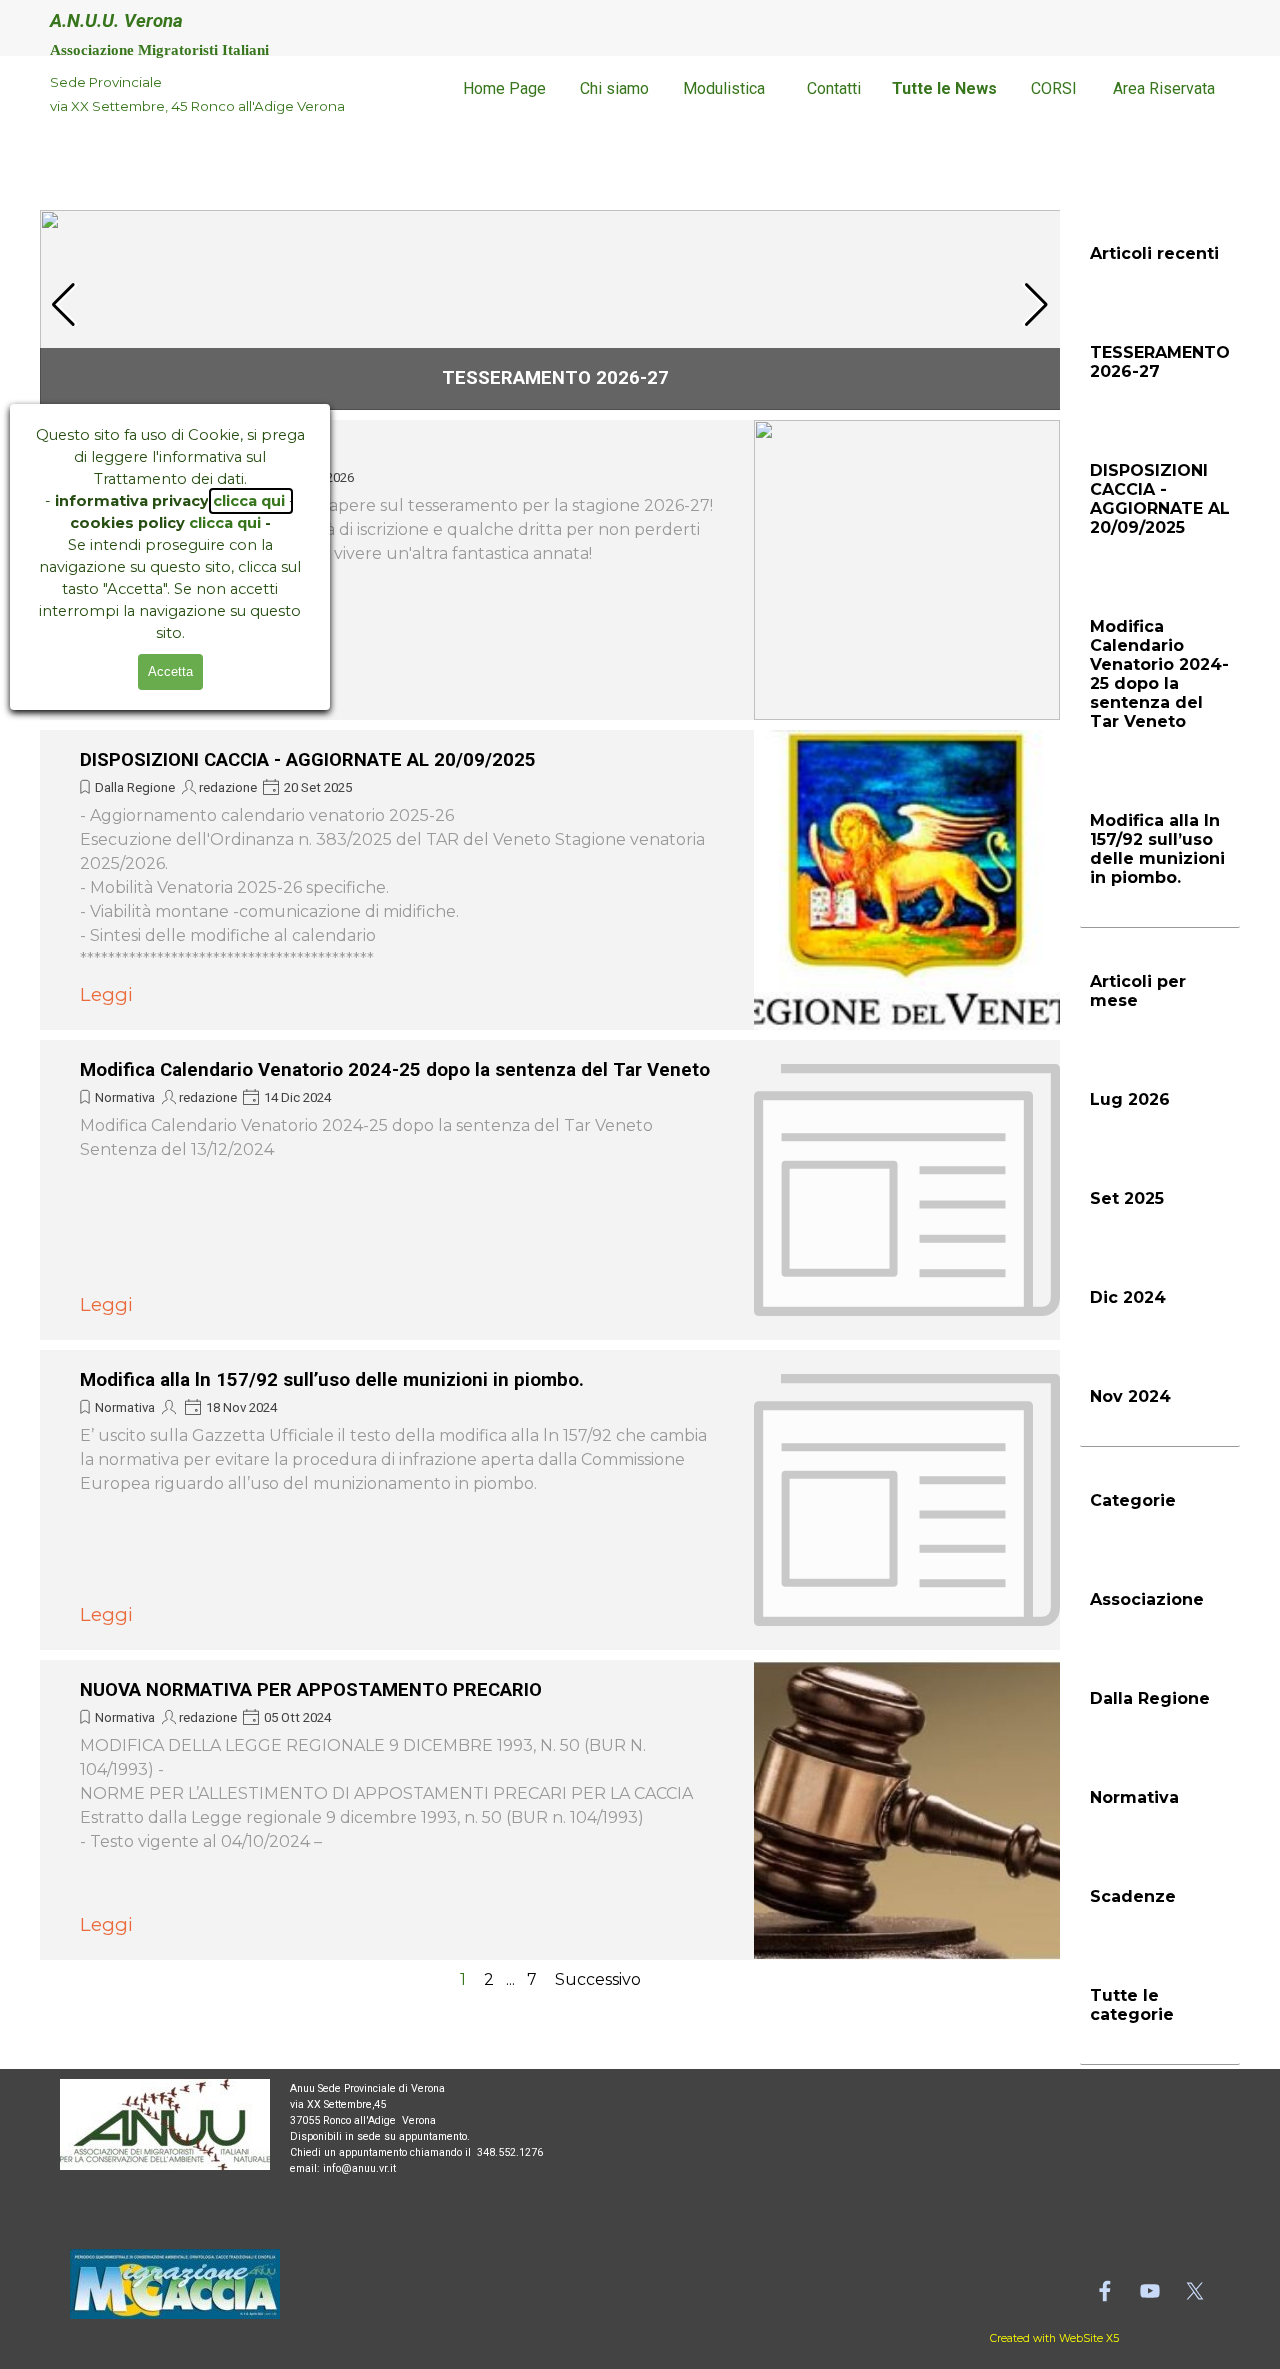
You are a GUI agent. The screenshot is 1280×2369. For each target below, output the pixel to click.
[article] (555, 310)
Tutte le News (944, 88)
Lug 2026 (1130, 1099)
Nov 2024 (1130, 1396)
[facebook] (1105, 2291)
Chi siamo (614, 88)
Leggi (106, 994)
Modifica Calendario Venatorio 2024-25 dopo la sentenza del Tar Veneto (395, 1070)
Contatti (834, 88)
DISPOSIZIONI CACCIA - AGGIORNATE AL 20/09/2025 (308, 760)
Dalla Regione (135, 787)
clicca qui (251, 501)
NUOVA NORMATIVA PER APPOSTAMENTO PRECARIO (311, 1690)
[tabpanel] (205, 94)
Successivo (598, 1979)
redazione (228, 787)
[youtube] (1150, 2291)
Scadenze (1133, 1896)
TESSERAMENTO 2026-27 (555, 378)
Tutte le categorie (1132, 2005)
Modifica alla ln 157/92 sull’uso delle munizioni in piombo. (332, 1380)
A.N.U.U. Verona (116, 21)
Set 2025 (1127, 1198)
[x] (1195, 2291)
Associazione (1147, 1599)
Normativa (125, 1097)
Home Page (504, 88)
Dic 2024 (1128, 1297)
